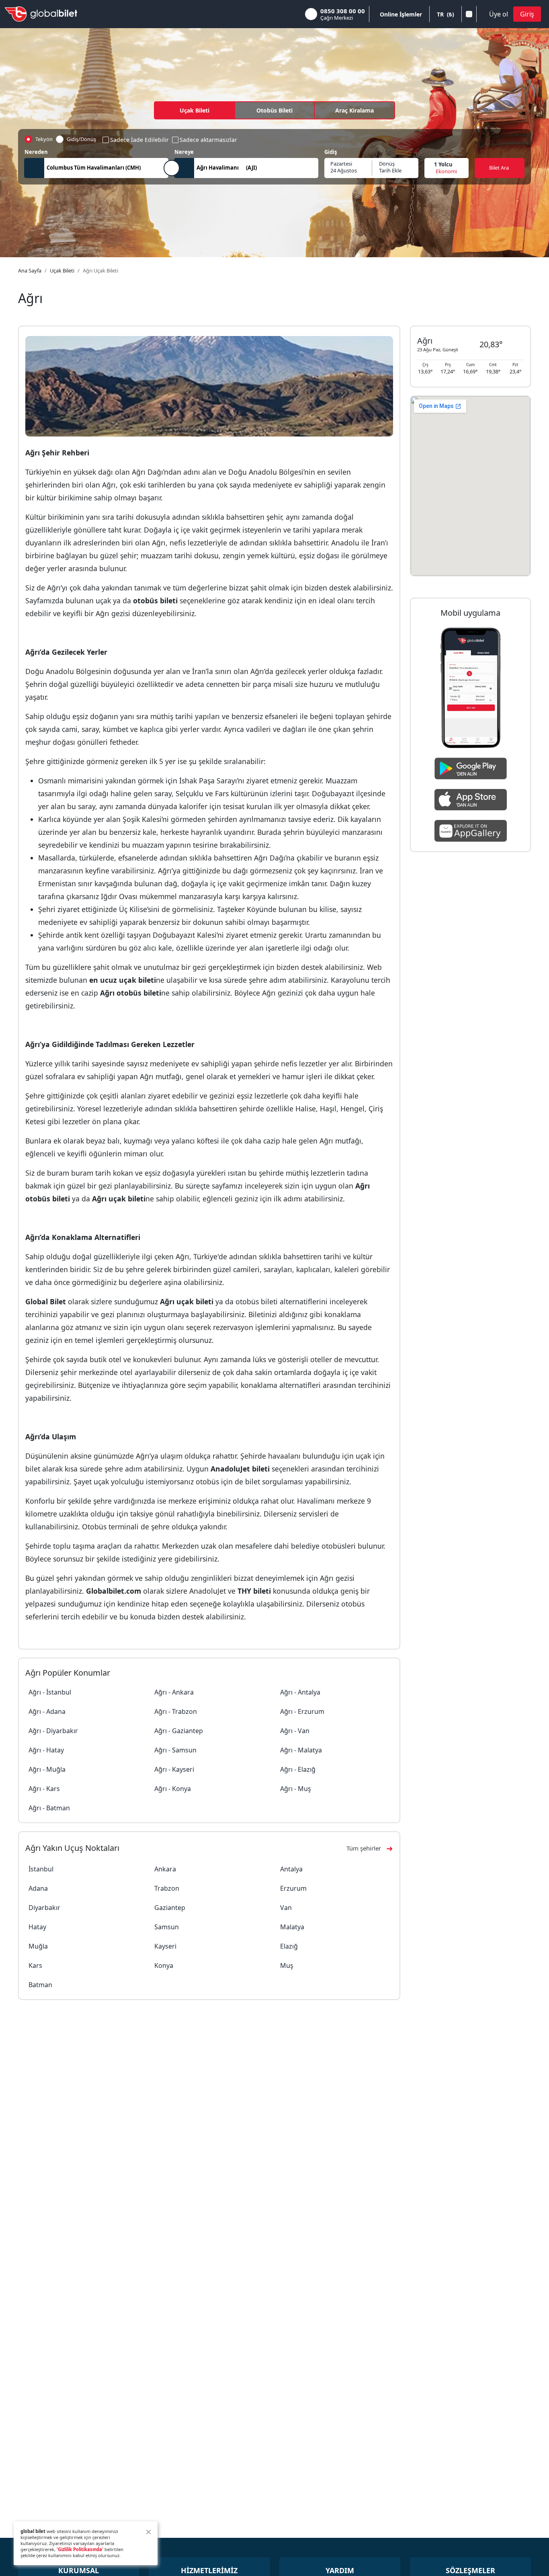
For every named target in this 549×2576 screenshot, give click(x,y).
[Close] (149, 2532)
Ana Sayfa (30, 271)
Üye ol (499, 14)
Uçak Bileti (195, 110)
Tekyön (44, 139)
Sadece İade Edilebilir (139, 140)
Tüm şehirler (364, 1848)
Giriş (527, 14)
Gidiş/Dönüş (81, 139)
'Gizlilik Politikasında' (80, 2549)
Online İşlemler (401, 14)
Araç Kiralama (354, 110)
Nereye (184, 152)
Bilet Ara (499, 168)
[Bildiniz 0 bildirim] (469, 14)
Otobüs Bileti (274, 110)
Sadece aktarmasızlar (208, 140)
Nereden (36, 152)
